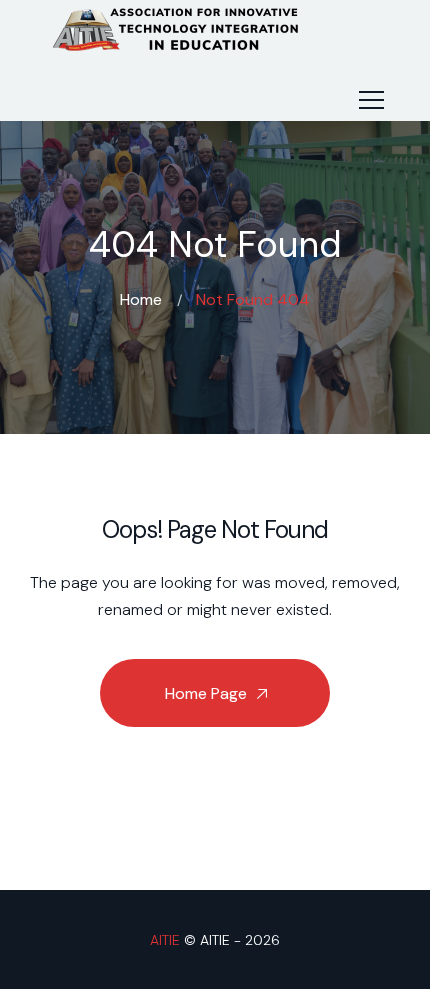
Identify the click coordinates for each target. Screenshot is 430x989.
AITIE (165, 940)
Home (141, 299)
